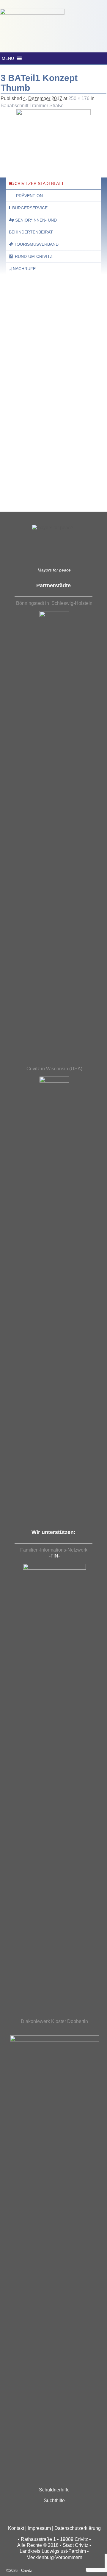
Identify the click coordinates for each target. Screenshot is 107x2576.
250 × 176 (79, 98)
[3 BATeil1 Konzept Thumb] (53, 136)
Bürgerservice (30, 208)
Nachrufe (24, 269)
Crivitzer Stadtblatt (39, 183)
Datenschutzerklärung (78, 2528)
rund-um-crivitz (34, 256)
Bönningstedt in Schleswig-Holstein (54, 603)
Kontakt (16, 2528)
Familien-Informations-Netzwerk (54, 1550)
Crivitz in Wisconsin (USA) (54, 1069)
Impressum (39, 2528)
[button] (8, 58)
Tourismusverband (36, 244)
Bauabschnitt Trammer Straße (32, 106)
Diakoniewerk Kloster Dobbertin (54, 2021)
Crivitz (27, 2570)
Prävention (29, 196)
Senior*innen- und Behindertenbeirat (33, 226)
